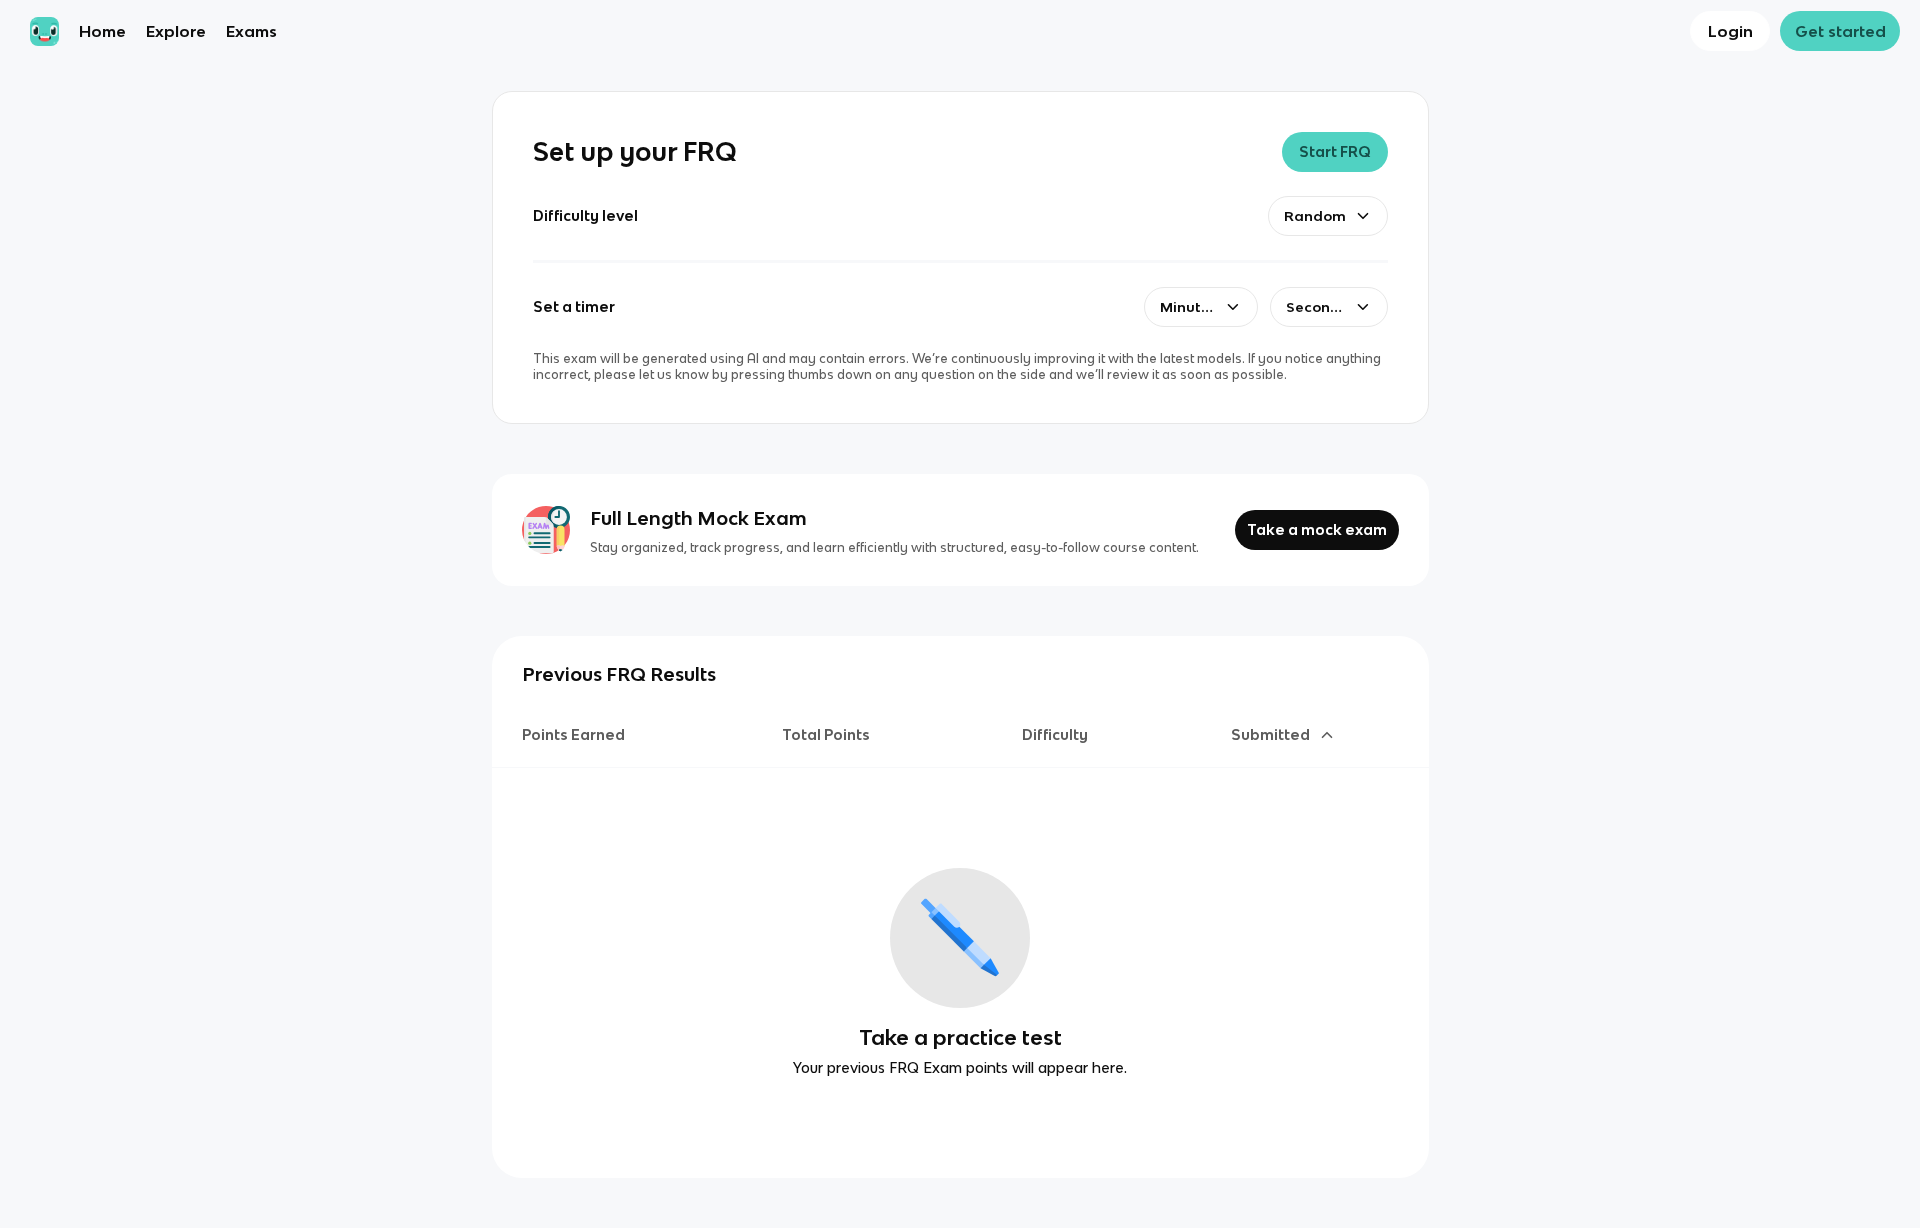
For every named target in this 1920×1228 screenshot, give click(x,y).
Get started (1840, 31)
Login (1730, 31)
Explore (176, 31)
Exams (251, 31)
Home (102, 31)
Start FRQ (1335, 151)
